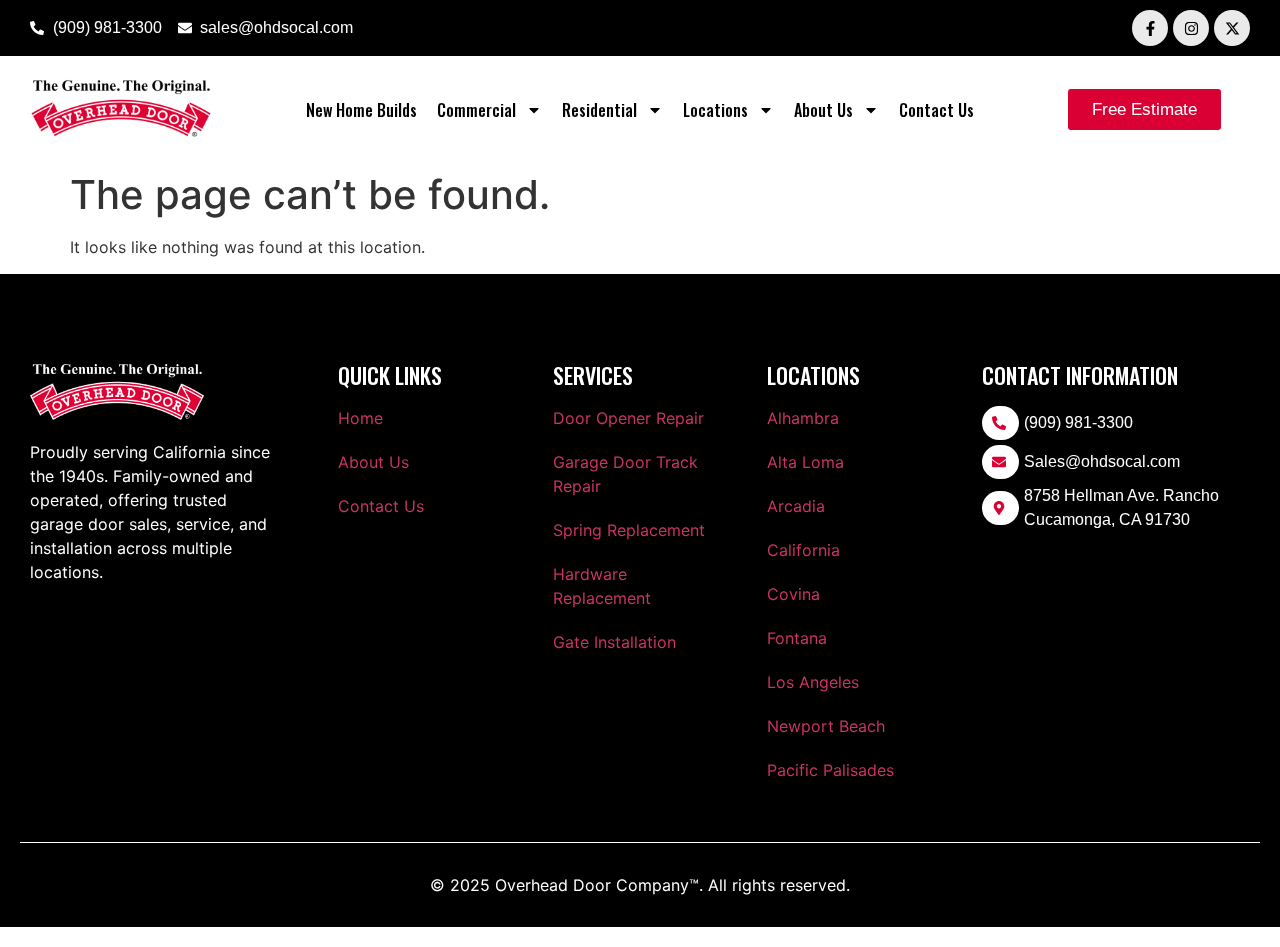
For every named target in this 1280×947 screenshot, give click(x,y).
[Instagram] (1191, 28)
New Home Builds (361, 110)
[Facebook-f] (1150, 28)
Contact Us (936, 110)
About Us (823, 110)
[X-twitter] (1232, 28)
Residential (599, 110)
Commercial (476, 110)
